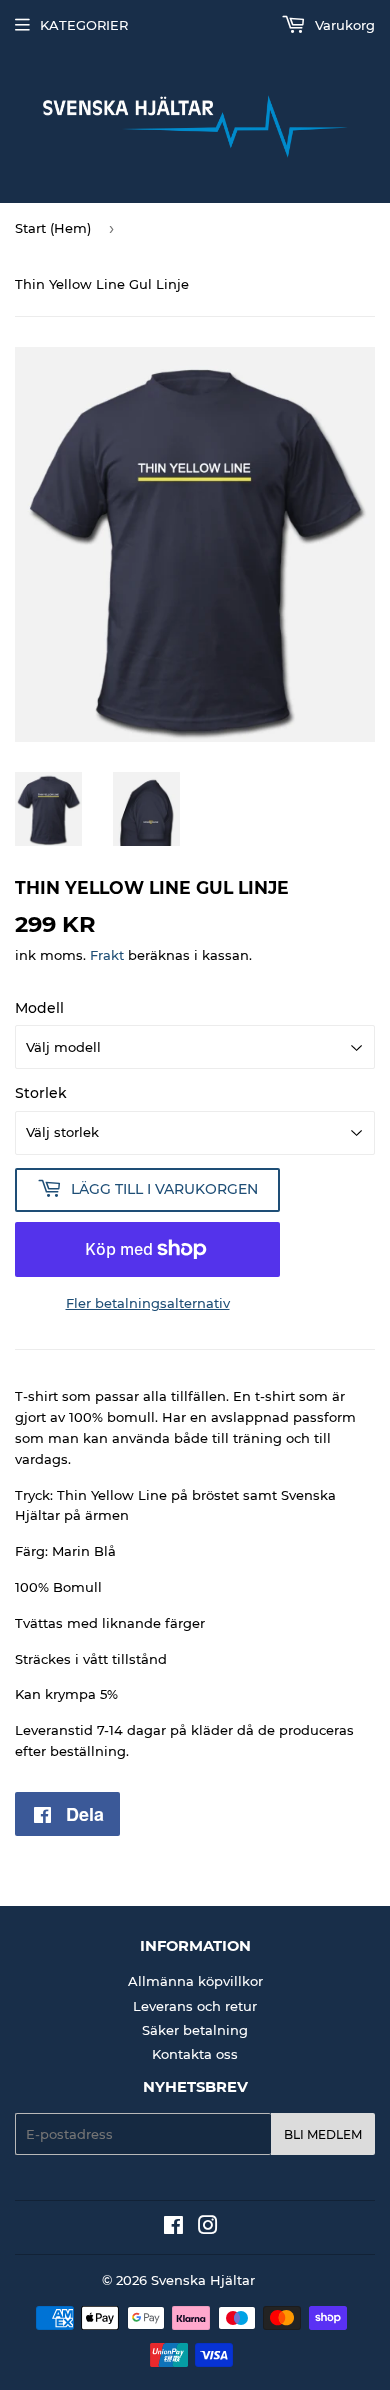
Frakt (107, 955)
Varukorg (343, 25)
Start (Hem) (53, 228)
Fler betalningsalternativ (148, 1303)
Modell (39, 1008)
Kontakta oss (195, 2054)
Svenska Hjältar (203, 2280)
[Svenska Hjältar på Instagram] (208, 2228)
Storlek (41, 1093)
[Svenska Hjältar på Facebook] (173, 2228)
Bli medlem (323, 2134)
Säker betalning (195, 2030)
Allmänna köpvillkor (195, 1981)
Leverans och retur (195, 2006)
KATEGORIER (84, 25)
